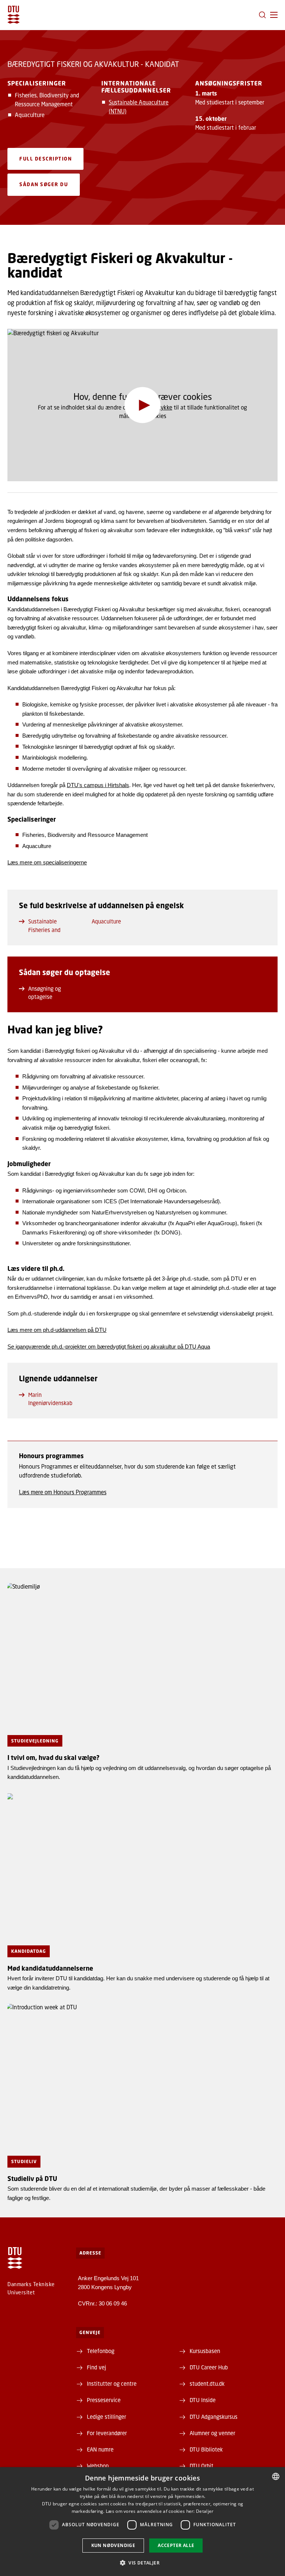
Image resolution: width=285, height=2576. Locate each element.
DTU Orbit (202, 2466)
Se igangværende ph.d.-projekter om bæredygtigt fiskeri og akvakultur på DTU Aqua (109, 1347)
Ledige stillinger (107, 2417)
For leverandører (107, 2433)
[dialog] (142, 2522)
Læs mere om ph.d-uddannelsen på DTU (57, 1330)
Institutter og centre (112, 2384)
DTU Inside (203, 2400)
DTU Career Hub (209, 2367)
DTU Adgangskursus (214, 2417)
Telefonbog (101, 2351)
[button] (274, 15)
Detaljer (205, 2511)
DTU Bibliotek (206, 2449)
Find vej (96, 2367)
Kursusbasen (205, 2351)
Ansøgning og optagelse (45, 993)
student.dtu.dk (207, 2384)
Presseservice (104, 2400)
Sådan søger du (44, 184)
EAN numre (100, 2449)
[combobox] (276, 2476)
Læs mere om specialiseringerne (47, 862)
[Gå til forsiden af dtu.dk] (14, 15)
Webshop (98, 2466)
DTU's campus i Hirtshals (98, 785)
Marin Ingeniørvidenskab (50, 1399)
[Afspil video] (143, 405)
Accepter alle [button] (176, 2545)
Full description (45, 159)
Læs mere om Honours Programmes (63, 1492)
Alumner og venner (212, 2433)
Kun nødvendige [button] (113, 2545)
